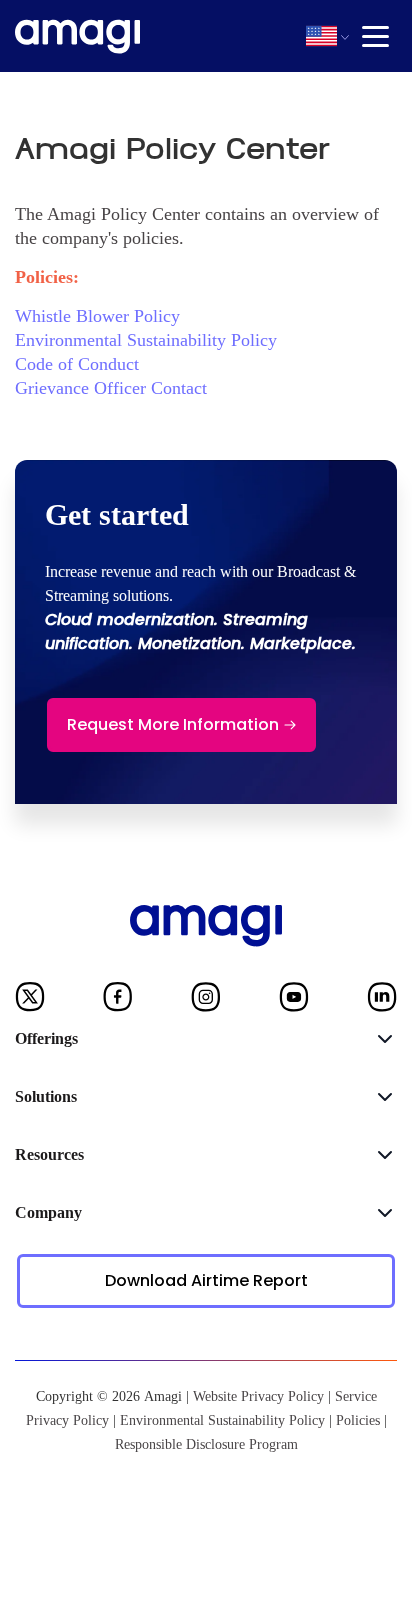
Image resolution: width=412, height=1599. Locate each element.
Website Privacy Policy (258, 1396)
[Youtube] (294, 1001)
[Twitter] (30, 1001)
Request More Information (173, 724)
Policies (358, 1420)
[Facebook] (118, 1001)
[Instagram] (206, 1001)
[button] (321, 36)
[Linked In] (382, 1001)
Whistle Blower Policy (97, 316)
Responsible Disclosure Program (206, 1444)
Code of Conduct (77, 364)
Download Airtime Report (206, 1280)
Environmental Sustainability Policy (146, 340)
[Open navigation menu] (375, 36)
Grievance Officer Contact (111, 388)
